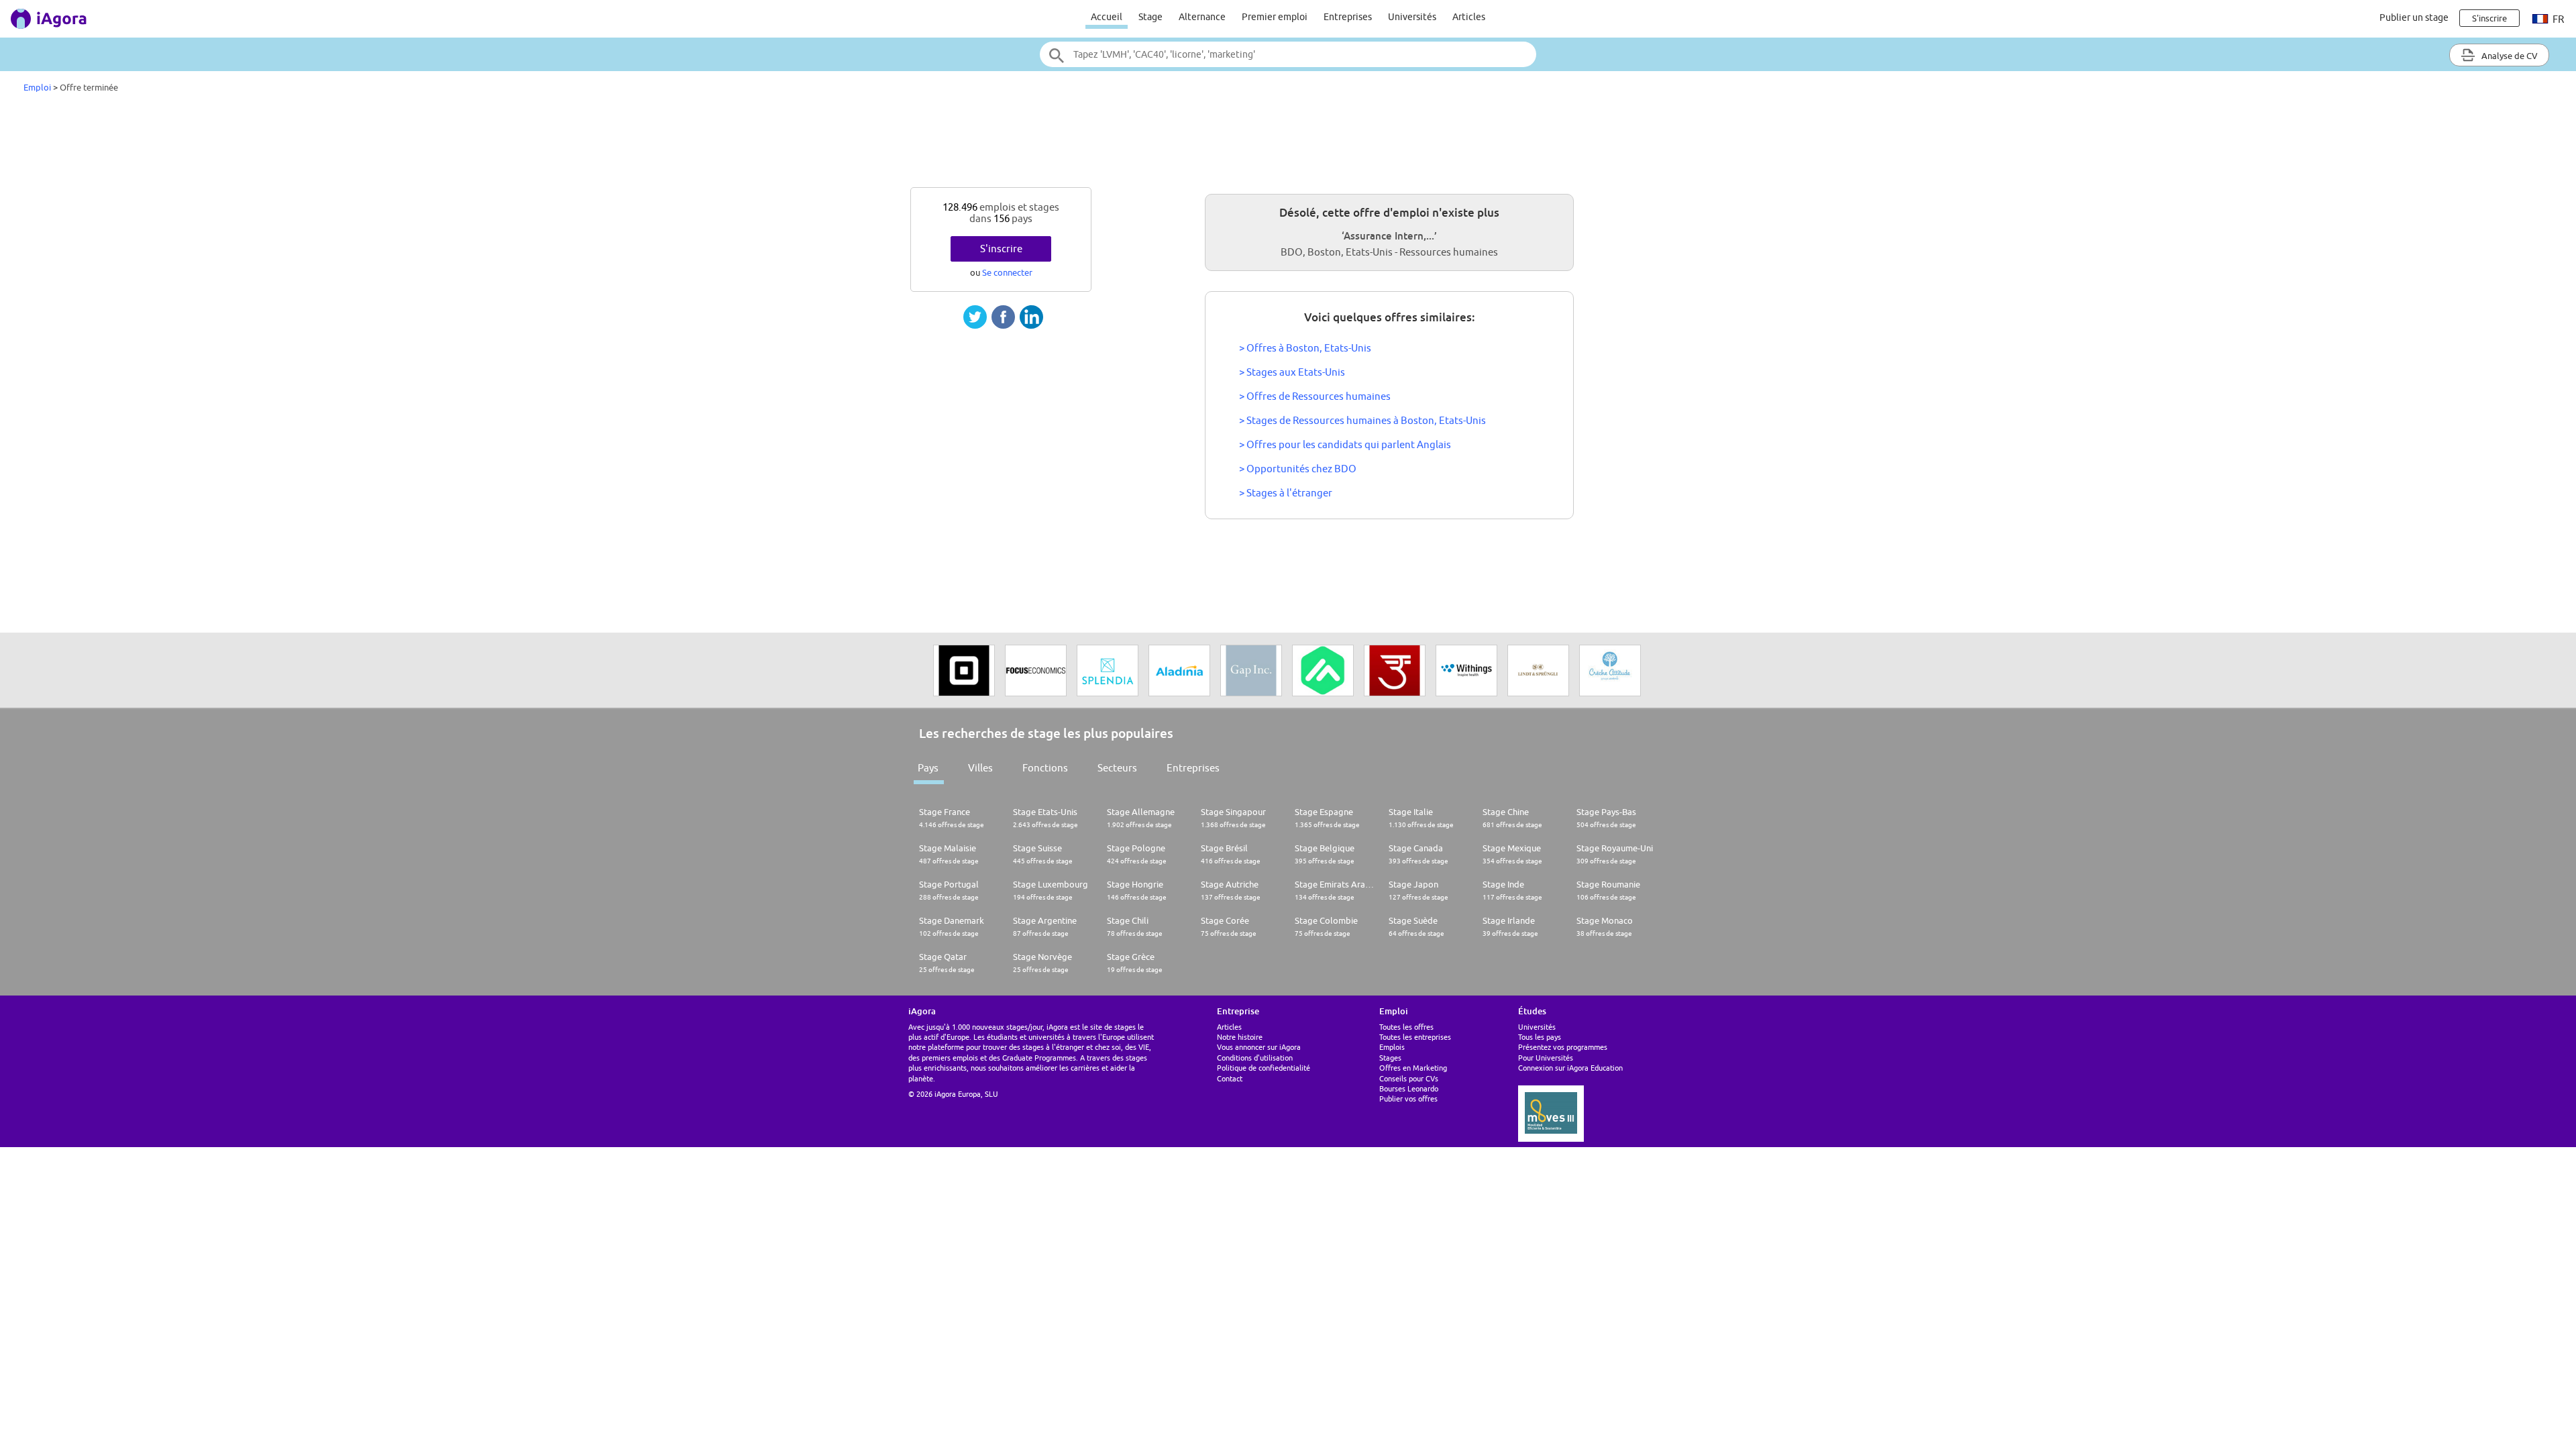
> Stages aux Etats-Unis (1292, 372)
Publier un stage (2414, 17)
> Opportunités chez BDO (1298, 469)
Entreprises (1348, 17)
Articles (1469, 17)
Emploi (37, 87)
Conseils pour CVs (1409, 1078)
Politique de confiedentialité (1264, 1068)
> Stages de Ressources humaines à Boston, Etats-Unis (1362, 420)
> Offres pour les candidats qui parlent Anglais (1345, 444)
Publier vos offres (1408, 1098)
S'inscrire (1001, 249)
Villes (980, 768)
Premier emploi (1275, 17)
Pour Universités (1546, 1058)
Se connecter (1007, 272)
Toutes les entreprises (1415, 1037)
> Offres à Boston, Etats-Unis (1305, 348)
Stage (1150, 17)
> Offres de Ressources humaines (1315, 396)
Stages (1390, 1058)
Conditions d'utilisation (1255, 1058)
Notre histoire (1240, 1037)
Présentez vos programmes (1563, 1047)
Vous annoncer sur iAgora (1259, 1047)
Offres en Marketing (1413, 1068)
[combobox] (1288, 54)
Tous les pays (1540, 1037)
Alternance (1202, 17)
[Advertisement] (1288, 144)
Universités (1412, 17)
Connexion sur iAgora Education (1570, 1068)
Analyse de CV (2509, 56)
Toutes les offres (1406, 1027)
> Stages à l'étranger (1286, 493)
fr (2557, 19)
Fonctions (1045, 768)
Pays (928, 768)
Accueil (1107, 17)
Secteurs (1117, 768)
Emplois (1392, 1047)
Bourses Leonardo (1409, 1088)
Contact (1230, 1078)
